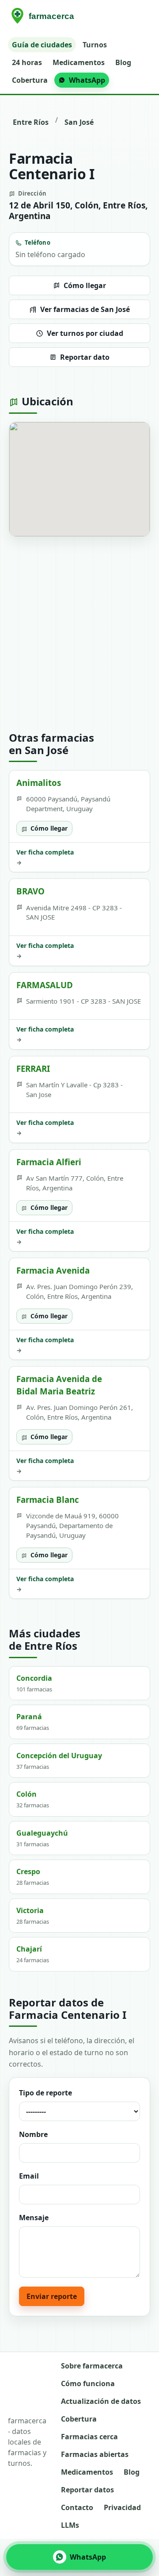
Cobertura (30, 80)
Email (29, 2176)
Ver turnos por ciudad (85, 333)
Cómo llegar (85, 285)
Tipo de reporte (45, 2093)
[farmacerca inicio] (44, 16)
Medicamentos (79, 62)
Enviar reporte (52, 2296)
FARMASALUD (45, 985)
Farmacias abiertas (95, 2454)
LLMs (70, 2525)
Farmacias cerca (89, 2437)
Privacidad (122, 2507)
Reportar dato (85, 357)
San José (79, 122)
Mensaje (34, 2218)
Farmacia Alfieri (49, 1162)
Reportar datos (87, 2490)
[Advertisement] (79, 634)
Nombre (33, 2134)
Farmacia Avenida (53, 1270)
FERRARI (33, 1069)
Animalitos (39, 783)
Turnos (95, 45)
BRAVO (30, 891)
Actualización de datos (101, 2401)
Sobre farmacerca (92, 2366)
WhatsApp (87, 80)
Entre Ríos (31, 122)
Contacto (77, 2507)
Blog (123, 62)
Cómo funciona (88, 2383)
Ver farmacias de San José (85, 309)
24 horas (27, 62)
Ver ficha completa (45, 857)
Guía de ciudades (42, 45)
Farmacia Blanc (48, 1500)
